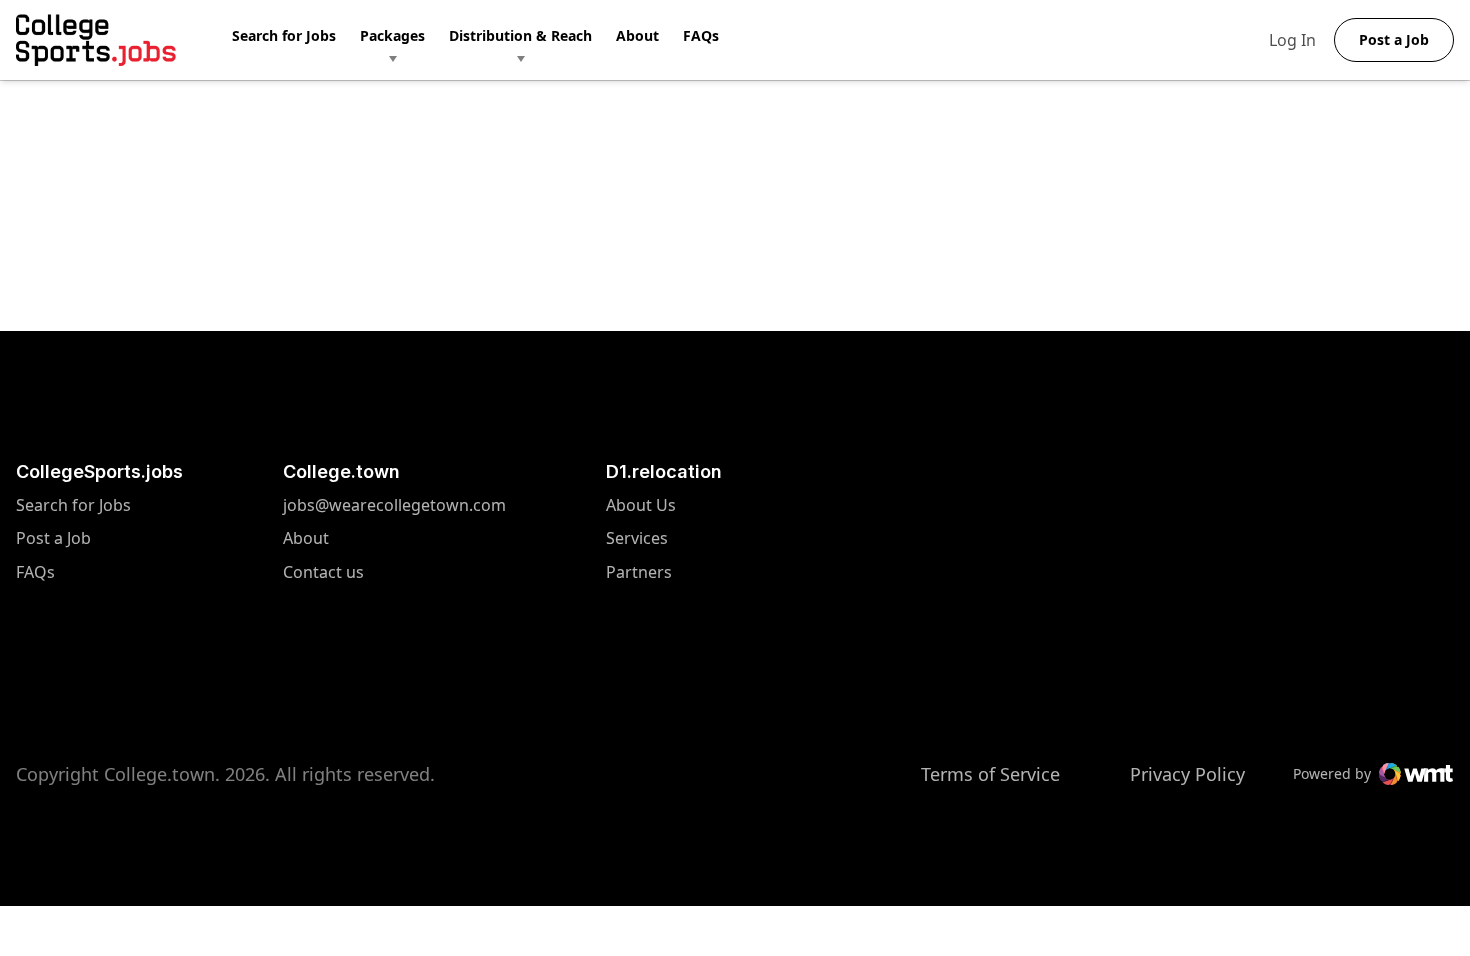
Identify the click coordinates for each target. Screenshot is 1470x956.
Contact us (394, 572)
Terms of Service (990, 774)
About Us (641, 505)
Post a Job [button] (1394, 39)
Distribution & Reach (520, 35)
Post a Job (53, 538)
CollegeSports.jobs (99, 471)
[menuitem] (296, 40)
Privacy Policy (1187, 774)
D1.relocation (664, 471)
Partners (641, 572)
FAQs (701, 35)
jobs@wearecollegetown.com (394, 505)
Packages (392, 35)
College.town (341, 471)
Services (641, 538)
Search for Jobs (284, 35)
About (637, 35)
